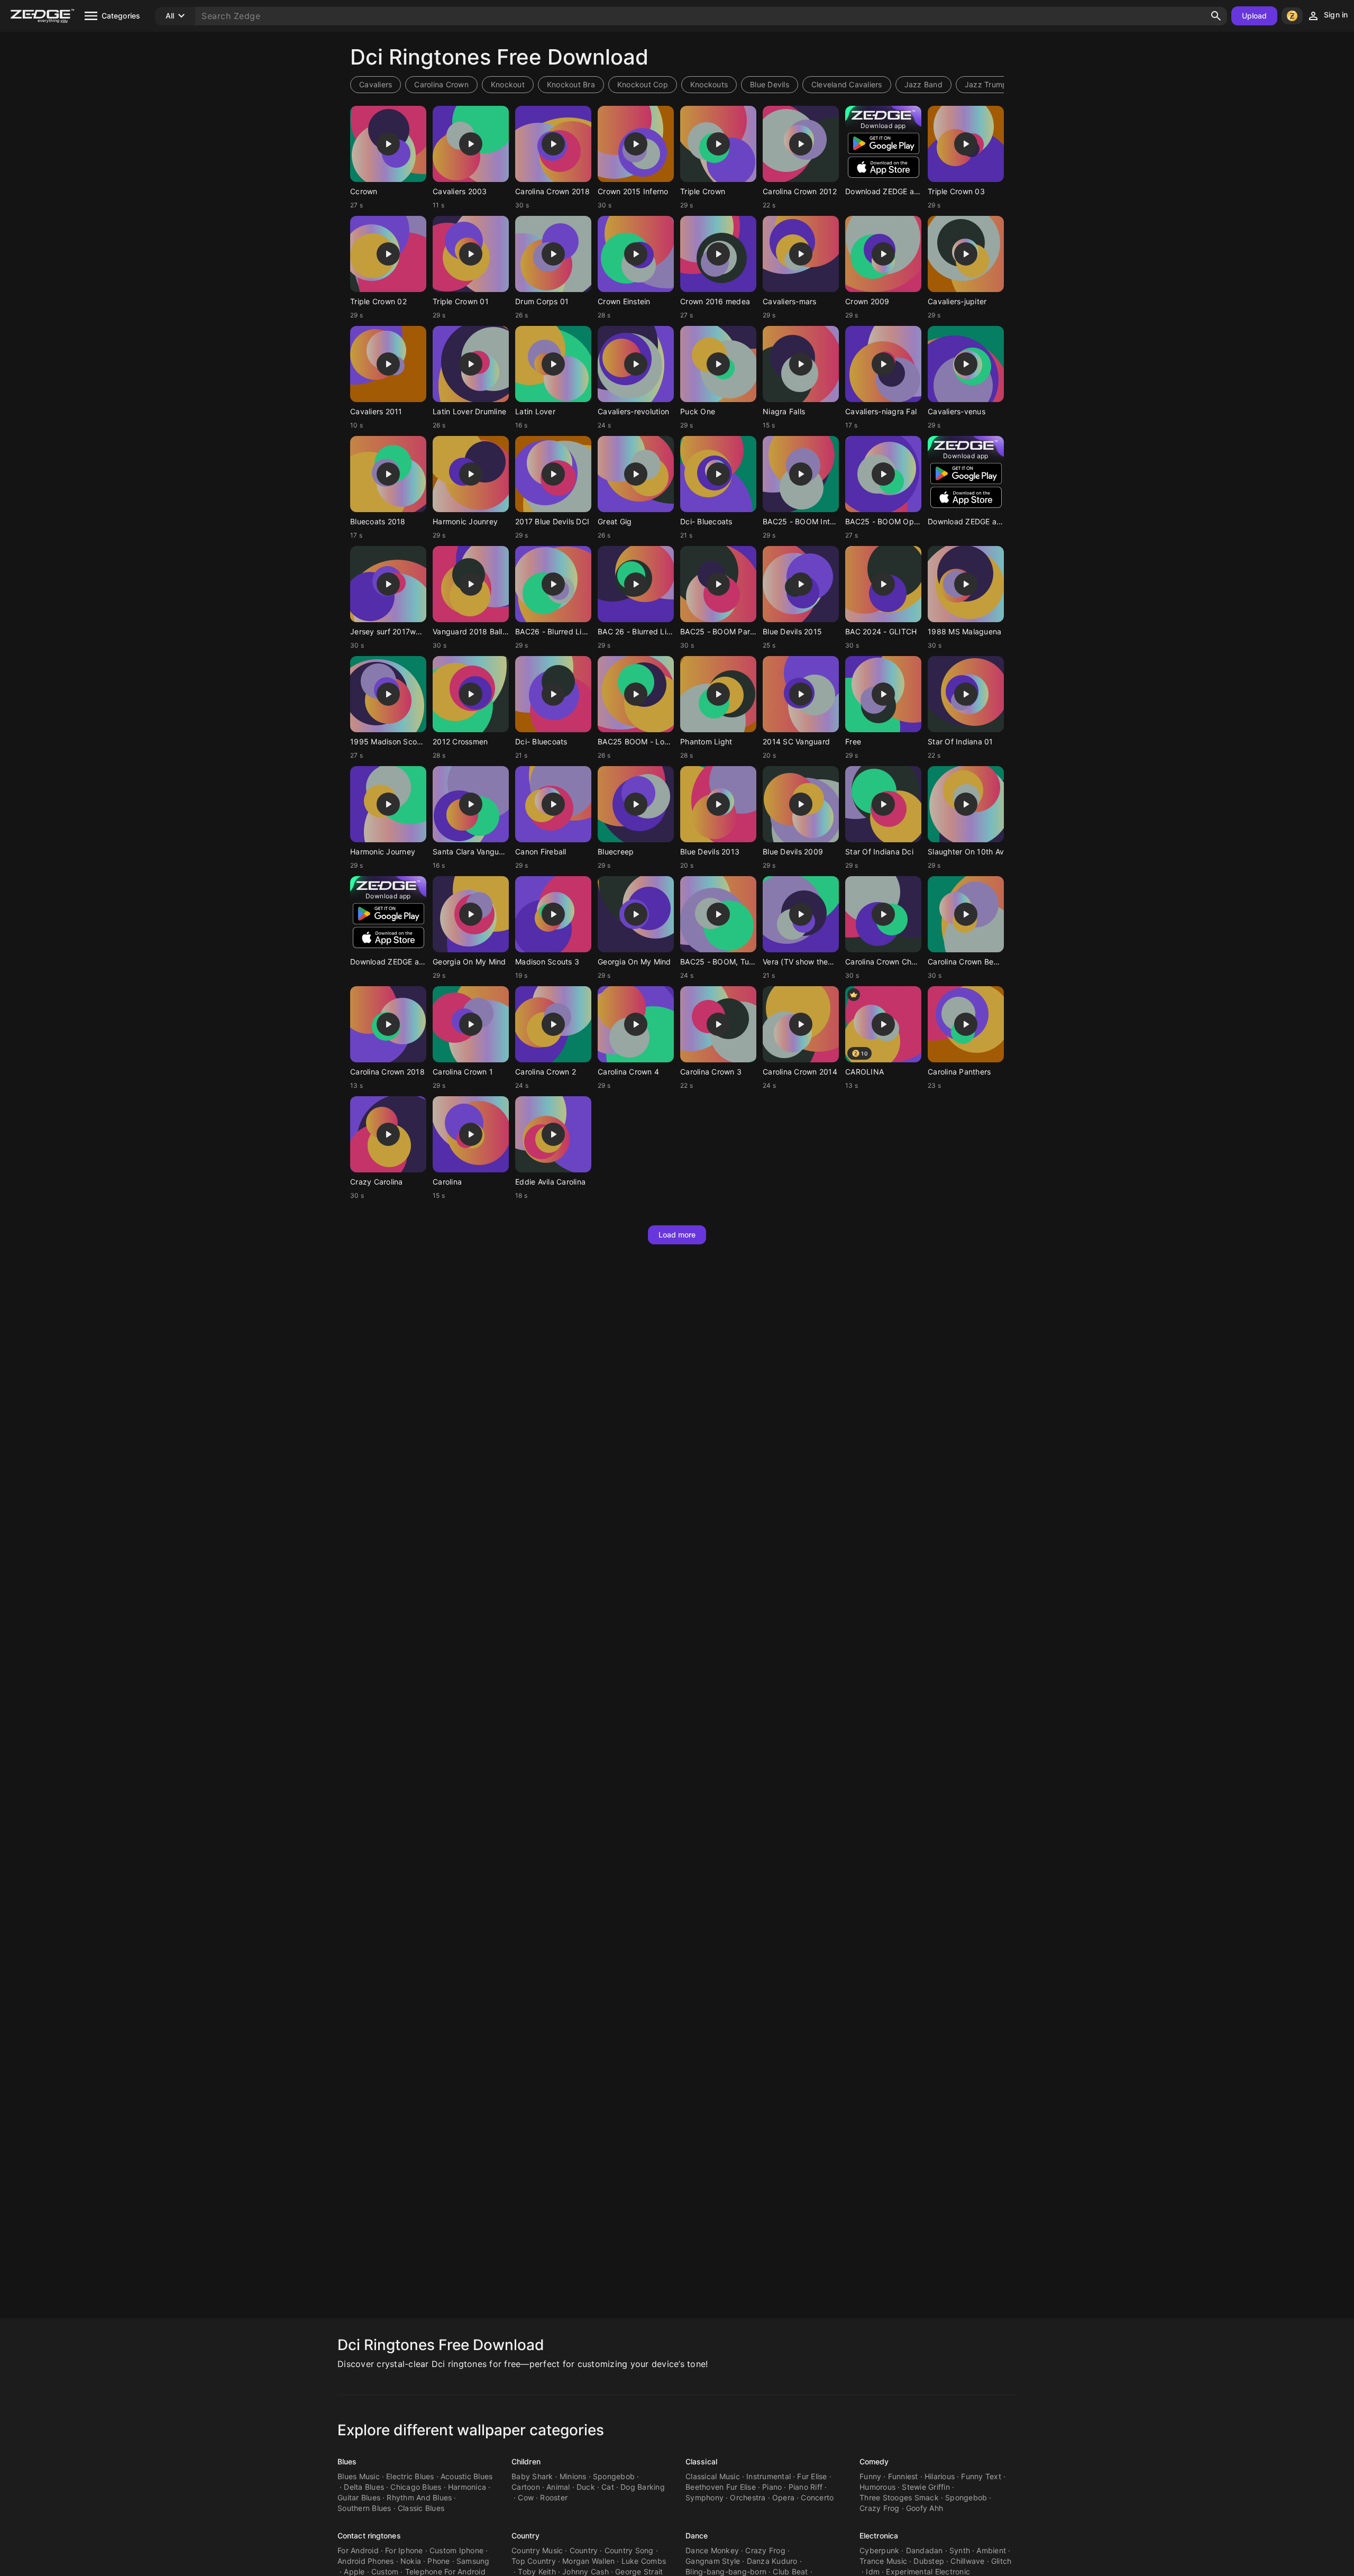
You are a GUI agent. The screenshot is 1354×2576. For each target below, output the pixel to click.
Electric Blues (410, 2476)
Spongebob (614, 2476)
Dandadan (925, 2550)
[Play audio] (388, 144)
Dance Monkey (712, 2550)
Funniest (903, 2476)
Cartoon (526, 2487)
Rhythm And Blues (419, 2497)
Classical (701, 2461)
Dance (697, 2536)
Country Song (629, 2550)
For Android (358, 2550)
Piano (772, 2487)
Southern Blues (364, 2508)
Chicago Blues (416, 2487)
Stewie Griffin (926, 2487)
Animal (558, 2487)
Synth (960, 2550)
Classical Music (713, 2476)
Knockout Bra (571, 84)
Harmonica (467, 2487)
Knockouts (709, 84)
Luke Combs (644, 2561)
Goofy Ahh (925, 2508)
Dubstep (929, 2561)
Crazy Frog (880, 2508)
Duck (586, 2487)
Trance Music (883, 2561)
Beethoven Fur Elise (721, 2487)
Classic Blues (421, 2508)
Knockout (508, 84)
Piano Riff (806, 2487)
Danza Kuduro (772, 2561)
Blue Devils (770, 84)
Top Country (534, 2561)
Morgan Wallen (588, 2561)
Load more (677, 1235)
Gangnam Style (713, 2561)
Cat (608, 2487)
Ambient (991, 2550)
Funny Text (981, 2476)
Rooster (554, 2497)
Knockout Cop (643, 84)
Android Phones (366, 2561)
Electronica (879, 2536)
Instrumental (769, 2476)
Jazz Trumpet (990, 84)
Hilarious (940, 2476)
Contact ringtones (369, 2536)
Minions (573, 2476)
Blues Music (359, 2476)
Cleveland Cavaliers (847, 84)
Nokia (411, 2561)
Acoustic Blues (467, 2476)
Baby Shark (532, 2476)
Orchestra (748, 2497)
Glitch (1001, 2561)
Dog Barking (643, 2487)
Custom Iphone (456, 2550)
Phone (438, 2561)
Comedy (874, 2461)
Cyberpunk (879, 2550)
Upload (1255, 16)
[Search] (1216, 16)
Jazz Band (923, 84)
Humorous (877, 2487)
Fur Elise (812, 2476)
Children (526, 2461)
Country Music (537, 2550)
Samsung (473, 2561)
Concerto (817, 2497)
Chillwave (967, 2561)
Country (525, 2536)
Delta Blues (364, 2487)
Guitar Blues (359, 2497)
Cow (526, 2497)
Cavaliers (376, 84)
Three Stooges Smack (899, 2497)
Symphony (705, 2497)
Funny (870, 2476)
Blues (347, 2461)
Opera (783, 2497)
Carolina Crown (441, 84)
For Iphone (404, 2550)
